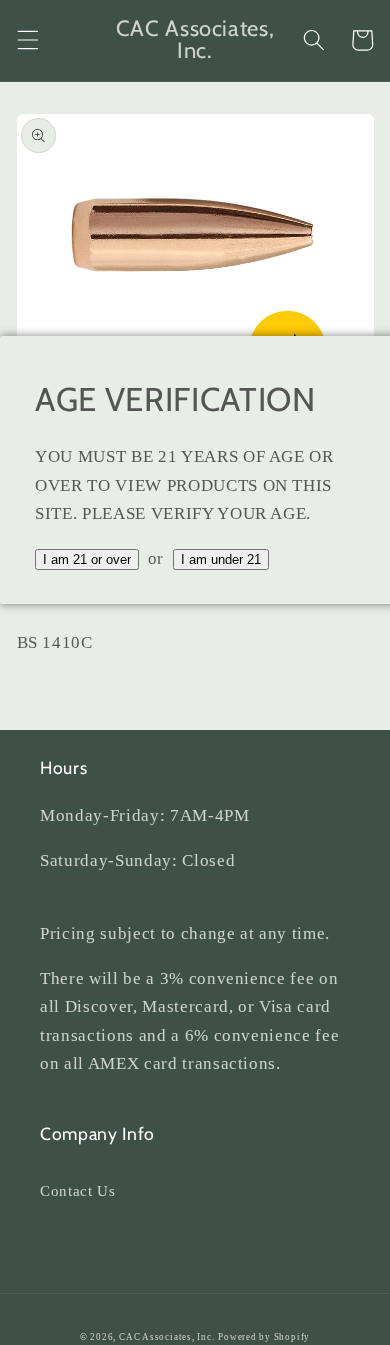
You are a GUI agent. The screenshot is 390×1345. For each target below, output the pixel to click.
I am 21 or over (87, 559)
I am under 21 (221, 559)
